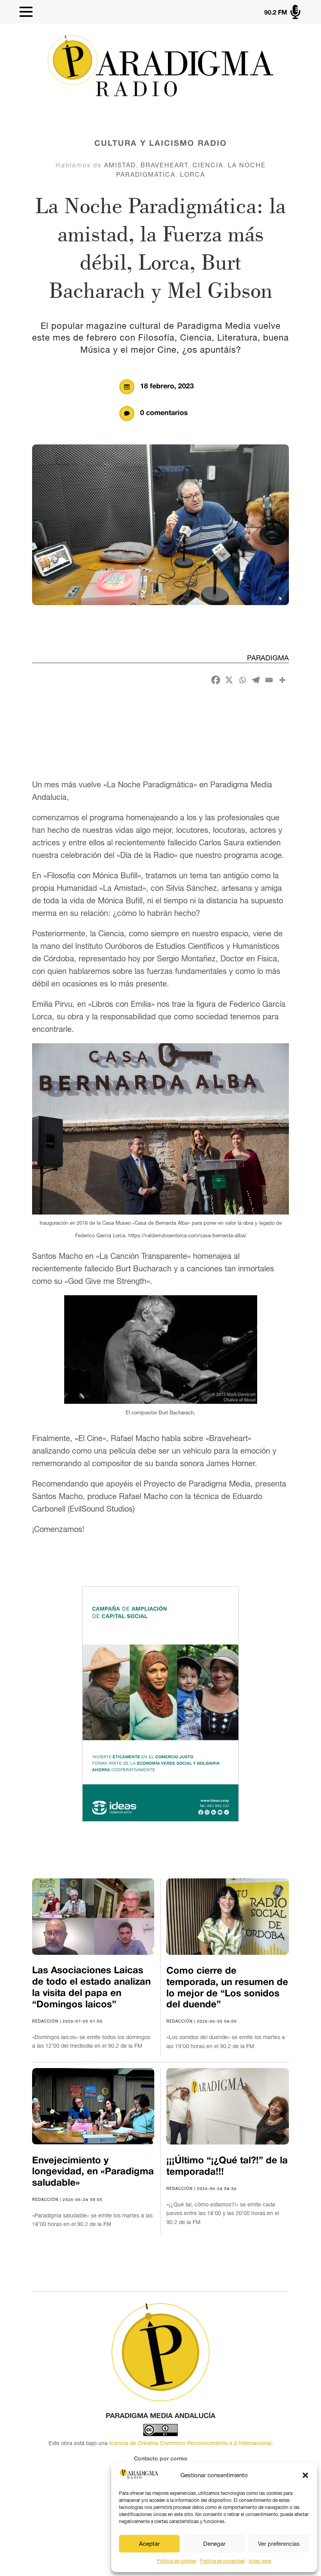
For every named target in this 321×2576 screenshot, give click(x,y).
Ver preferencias (279, 2544)
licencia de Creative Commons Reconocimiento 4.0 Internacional (190, 2443)
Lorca (193, 174)
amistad (120, 165)
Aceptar (149, 2544)
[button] (305, 2475)
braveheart (164, 165)
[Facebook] (216, 680)
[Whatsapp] (242, 680)
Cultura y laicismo (144, 144)
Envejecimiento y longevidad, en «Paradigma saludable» (93, 2172)
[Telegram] (256, 680)
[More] (282, 680)
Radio (212, 144)
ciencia (208, 165)
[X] (229, 680)
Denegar (214, 2544)
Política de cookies (177, 2561)
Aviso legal (260, 2561)
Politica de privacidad (222, 2561)
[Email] (269, 680)
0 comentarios (164, 413)
